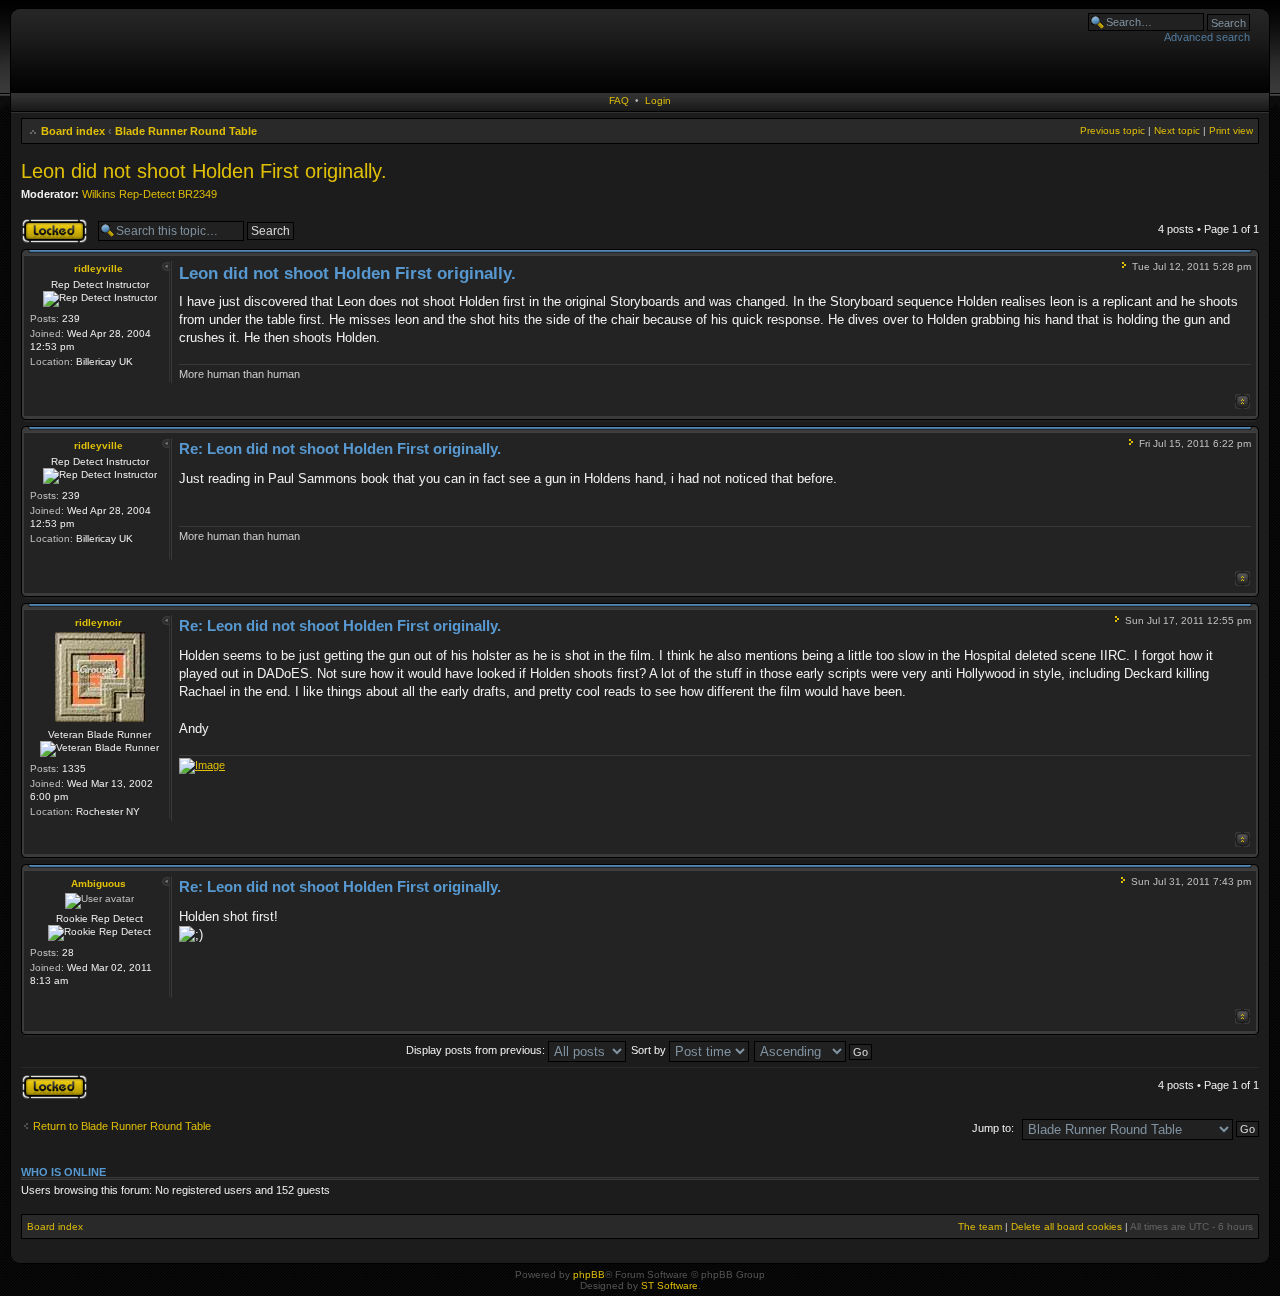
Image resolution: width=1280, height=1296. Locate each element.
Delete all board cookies (1066, 1226)
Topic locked (51, 224)
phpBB (589, 1274)
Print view (1231, 130)
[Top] (1242, 401)
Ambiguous (98, 883)
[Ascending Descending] (814, 1050)
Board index (73, 131)
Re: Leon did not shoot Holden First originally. (340, 448)
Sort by (650, 1050)
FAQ (619, 100)
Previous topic (1112, 130)
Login (658, 100)
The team (980, 1226)
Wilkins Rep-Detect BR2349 (149, 194)
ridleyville (98, 268)
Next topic (1177, 130)
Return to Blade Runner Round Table (122, 1126)
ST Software (669, 1285)
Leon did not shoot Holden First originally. (204, 171)
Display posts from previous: (477, 1050)
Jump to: (993, 1128)
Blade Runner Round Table (186, 131)
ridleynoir (98, 622)
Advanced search (1207, 37)
